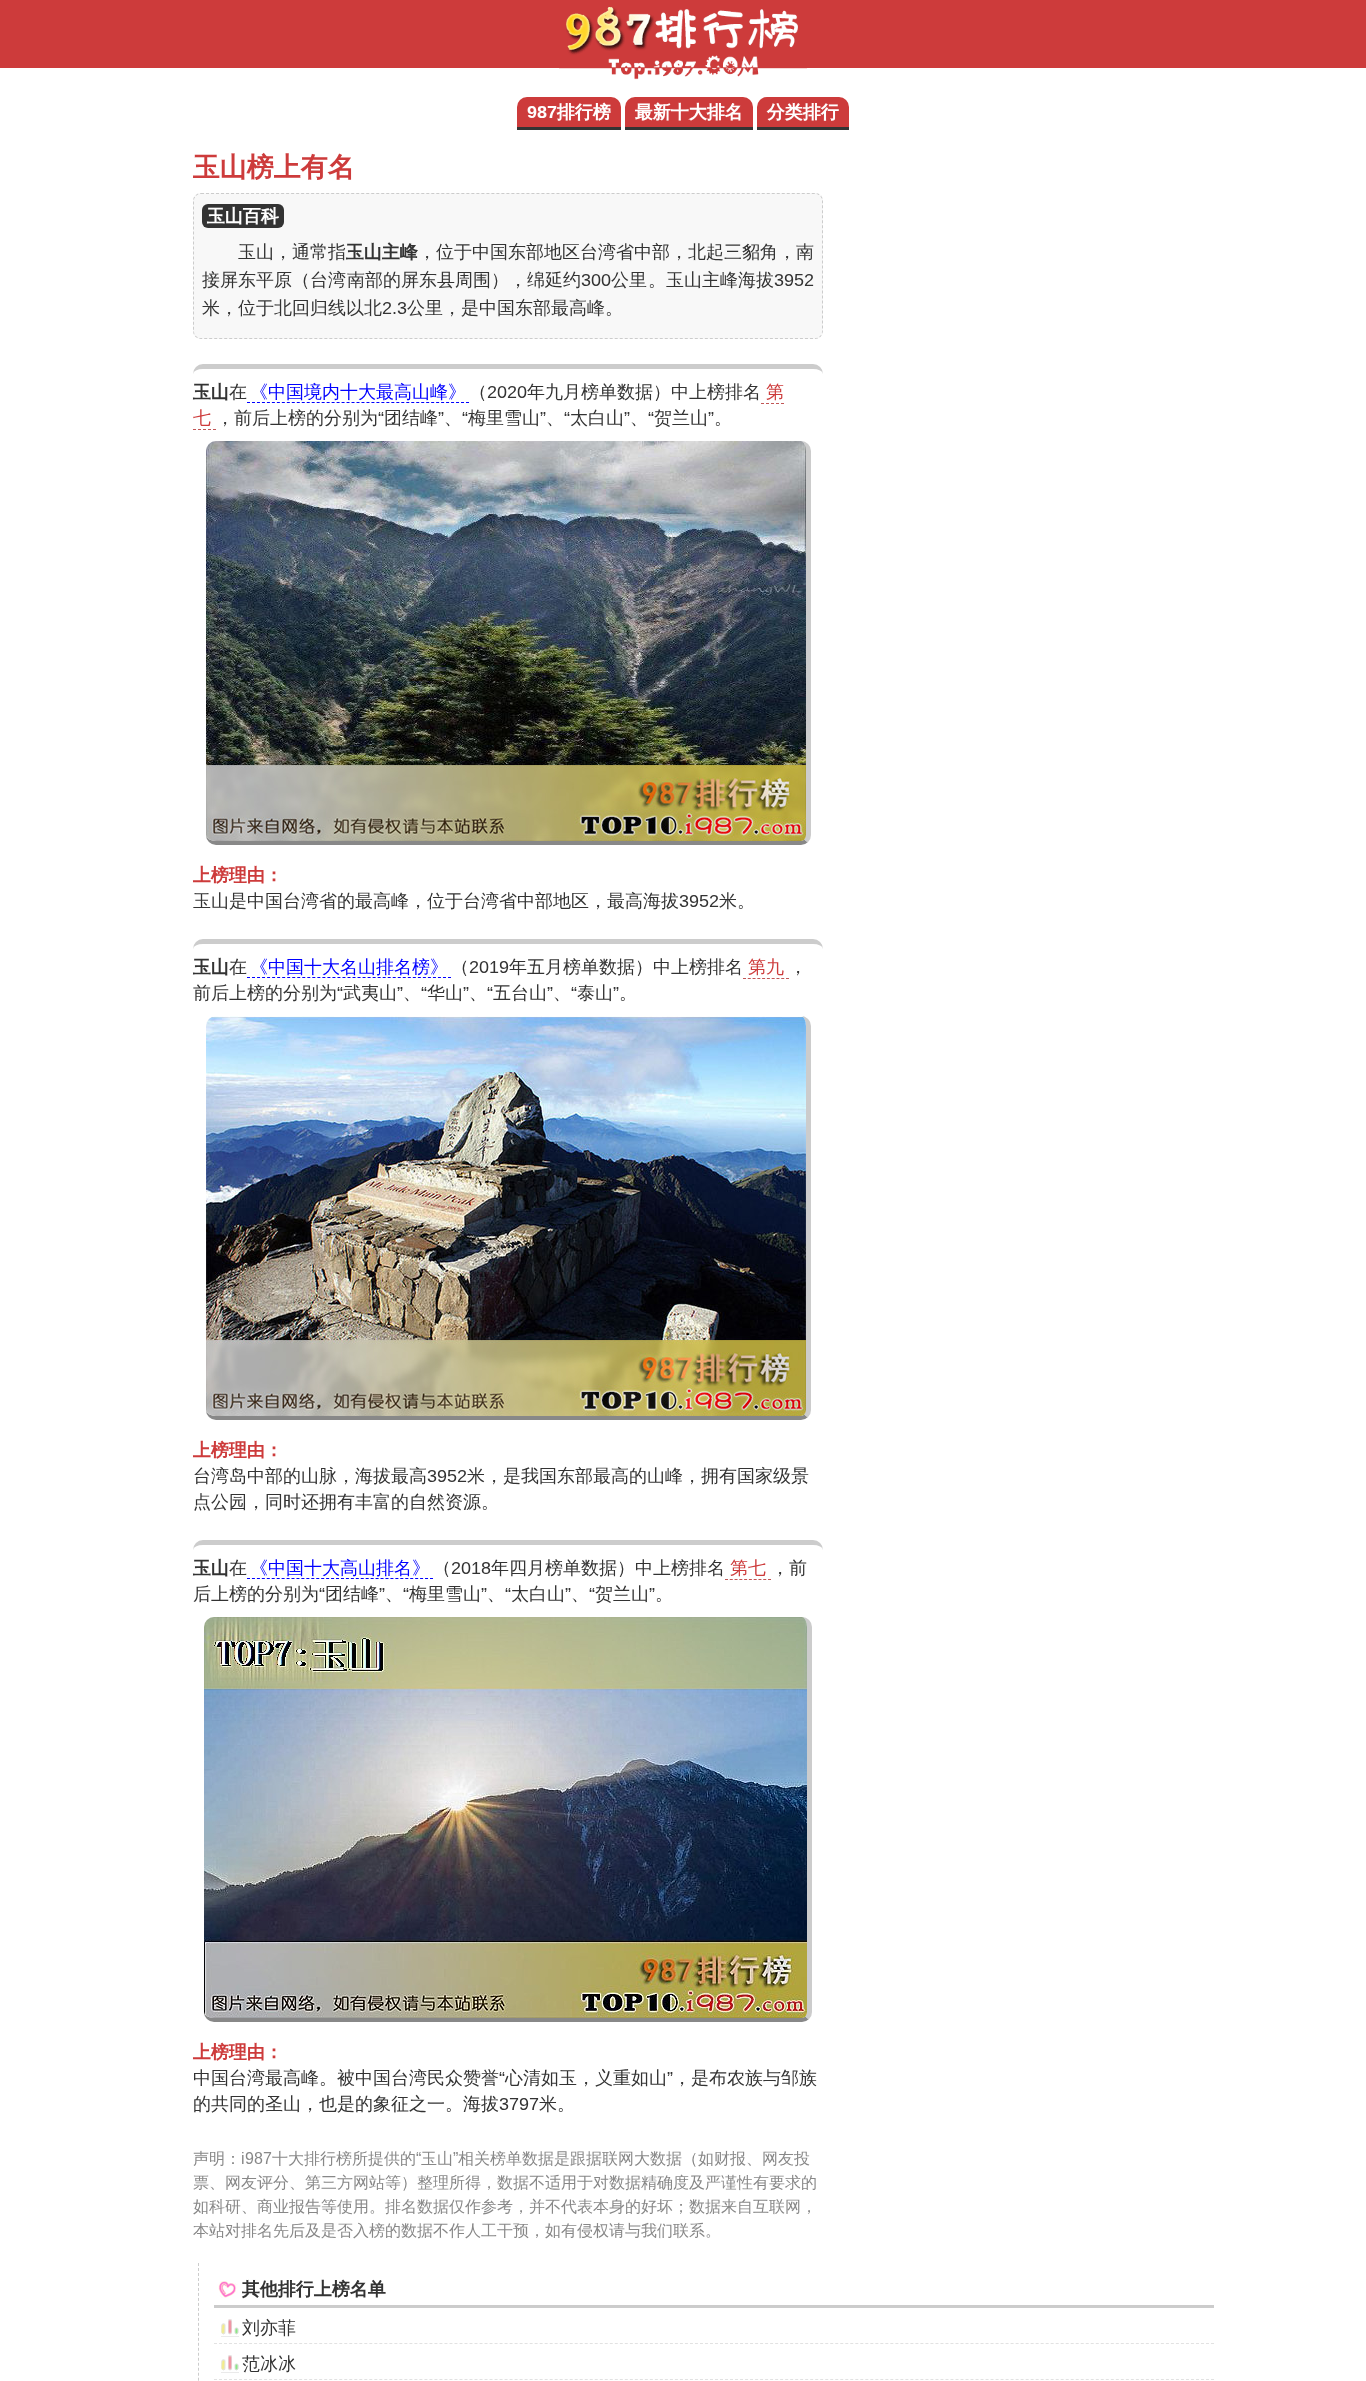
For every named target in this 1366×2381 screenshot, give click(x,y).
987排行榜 (569, 112)
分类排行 (803, 112)
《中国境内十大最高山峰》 (358, 392)
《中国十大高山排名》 (340, 1568)
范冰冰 (269, 2364)
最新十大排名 (689, 112)
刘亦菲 (269, 2328)
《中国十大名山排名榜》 (349, 967)
